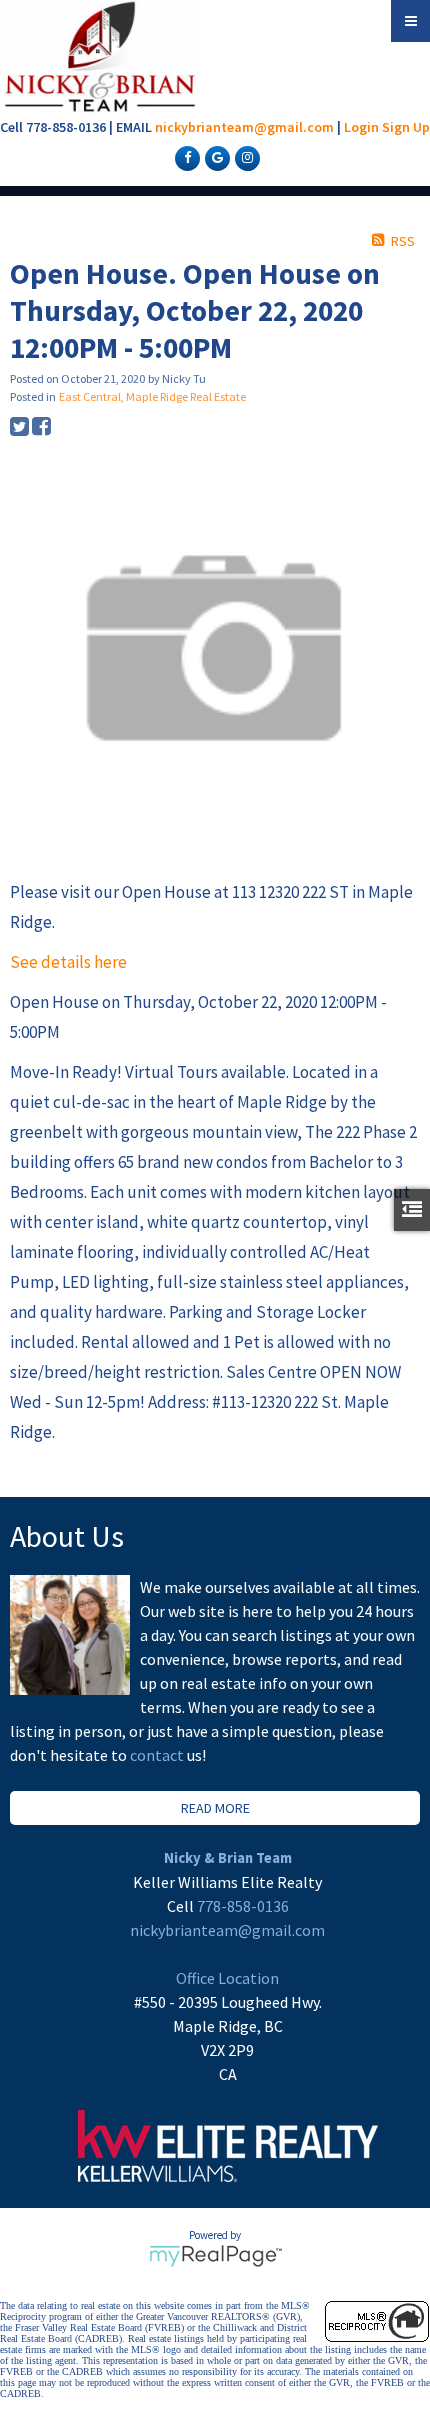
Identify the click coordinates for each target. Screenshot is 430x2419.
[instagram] (245, 157)
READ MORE (215, 1808)
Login (361, 127)
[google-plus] (215, 157)
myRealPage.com (215, 2256)
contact (158, 1755)
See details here (68, 962)
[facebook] (185, 157)
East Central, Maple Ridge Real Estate (152, 396)
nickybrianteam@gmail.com (244, 127)
